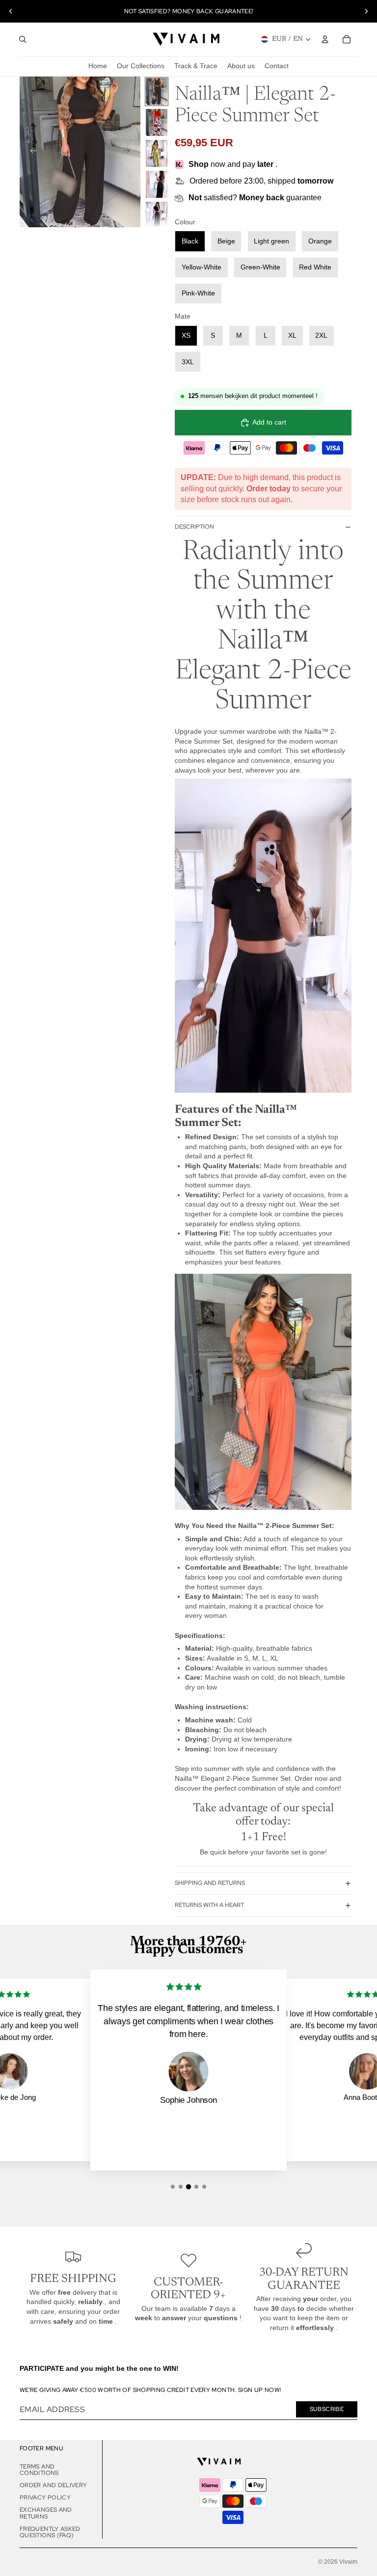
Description (194, 527)
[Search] (23, 39)
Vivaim (348, 2562)
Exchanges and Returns (46, 2513)
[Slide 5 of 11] (157, 215)
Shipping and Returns (210, 1883)
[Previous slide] (11, 11)
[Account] (325, 39)
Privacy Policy (45, 2497)
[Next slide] (366, 11)
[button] (173, 2187)
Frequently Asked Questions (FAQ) (50, 2532)
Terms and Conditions (39, 2470)
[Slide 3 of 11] (157, 153)
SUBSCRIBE (327, 2409)
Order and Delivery (53, 2485)
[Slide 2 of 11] (157, 122)
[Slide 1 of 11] (157, 92)
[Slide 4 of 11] (157, 184)
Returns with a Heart (209, 1905)
